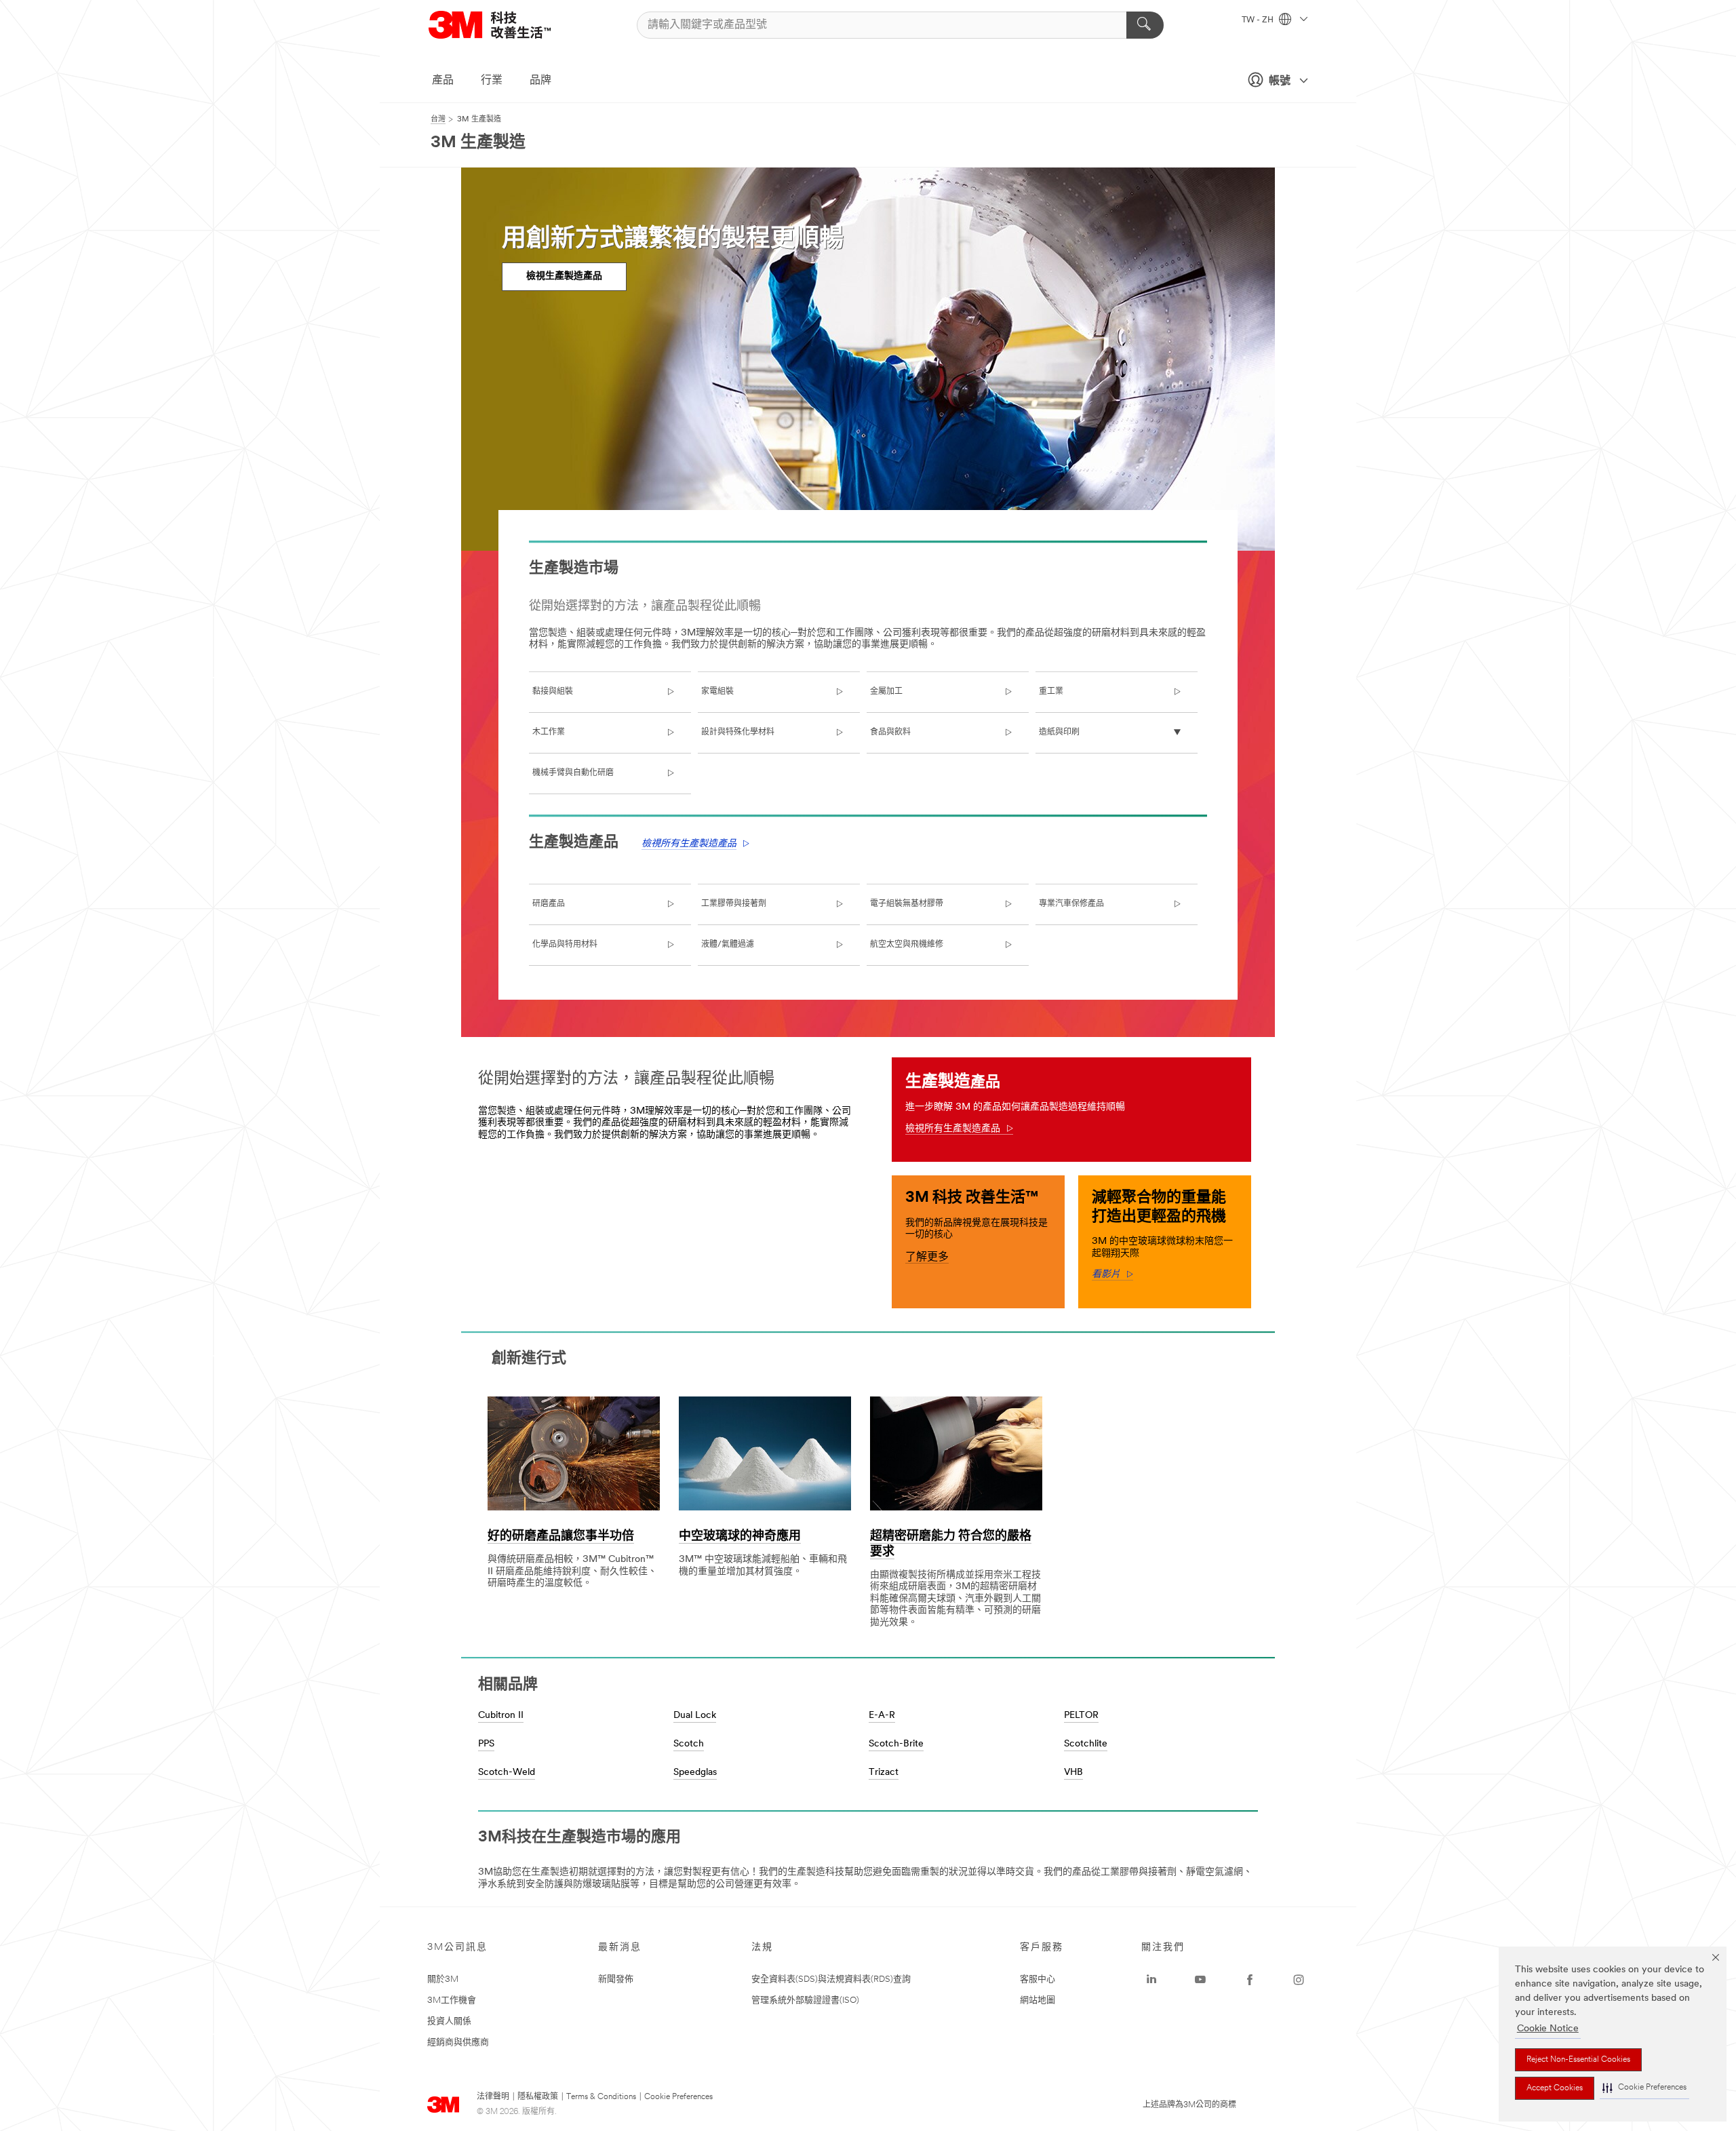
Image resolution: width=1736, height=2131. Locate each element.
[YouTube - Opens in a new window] (1200, 1980)
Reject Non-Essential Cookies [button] (1578, 2060)
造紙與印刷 (1059, 732)
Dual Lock (695, 1716)
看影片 (1112, 1275)
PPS (486, 1744)
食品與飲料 (890, 732)
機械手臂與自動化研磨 (573, 773)
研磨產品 (549, 904)
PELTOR (1081, 1716)
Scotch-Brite (896, 1744)
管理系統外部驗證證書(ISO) (805, 2000)
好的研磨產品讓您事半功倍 (561, 1537)
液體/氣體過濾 (728, 945)
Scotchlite (1086, 1744)
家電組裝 (717, 692)
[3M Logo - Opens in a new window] (507, 25)
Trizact (884, 1773)
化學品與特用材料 (565, 945)
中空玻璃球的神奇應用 (740, 1537)
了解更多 (927, 1257)
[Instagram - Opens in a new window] (1299, 1980)
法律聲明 (493, 2097)
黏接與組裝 (553, 692)
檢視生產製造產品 (564, 276)
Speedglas (695, 1773)
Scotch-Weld (507, 1773)
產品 (443, 81)
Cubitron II (501, 1716)
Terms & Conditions (601, 2097)
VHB (1073, 1773)
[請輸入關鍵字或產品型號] (1145, 25)
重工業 (1051, 692)
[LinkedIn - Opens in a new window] (1151, 1980)
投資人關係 (449, 2021)
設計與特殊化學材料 (738, 732)
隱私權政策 (538, 2097)
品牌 (540, 81)
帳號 (1280, 81)
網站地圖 (1038, 2000)
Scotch (689, 1744)
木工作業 (549, 732)
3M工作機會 (452, 2000)
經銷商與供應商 (458, 2042)
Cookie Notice (1548, 2029)
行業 (492, 81)
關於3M (443, 1979)
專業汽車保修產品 (1071, 904)
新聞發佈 (616, 1979)
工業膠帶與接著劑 (734, 904)
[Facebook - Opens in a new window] (1250, 1980)
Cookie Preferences (678, 2097)
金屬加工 (886, 692)
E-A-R (882, 1716)
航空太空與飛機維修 (907, 945)
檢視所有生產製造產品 (689, 844)
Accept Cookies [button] (1555, 2088)
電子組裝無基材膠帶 (907, 904)
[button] (1644, 2088)
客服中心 (1038, 1979)
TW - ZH (1259, 20)
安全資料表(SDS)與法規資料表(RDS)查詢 (831, 1979)
